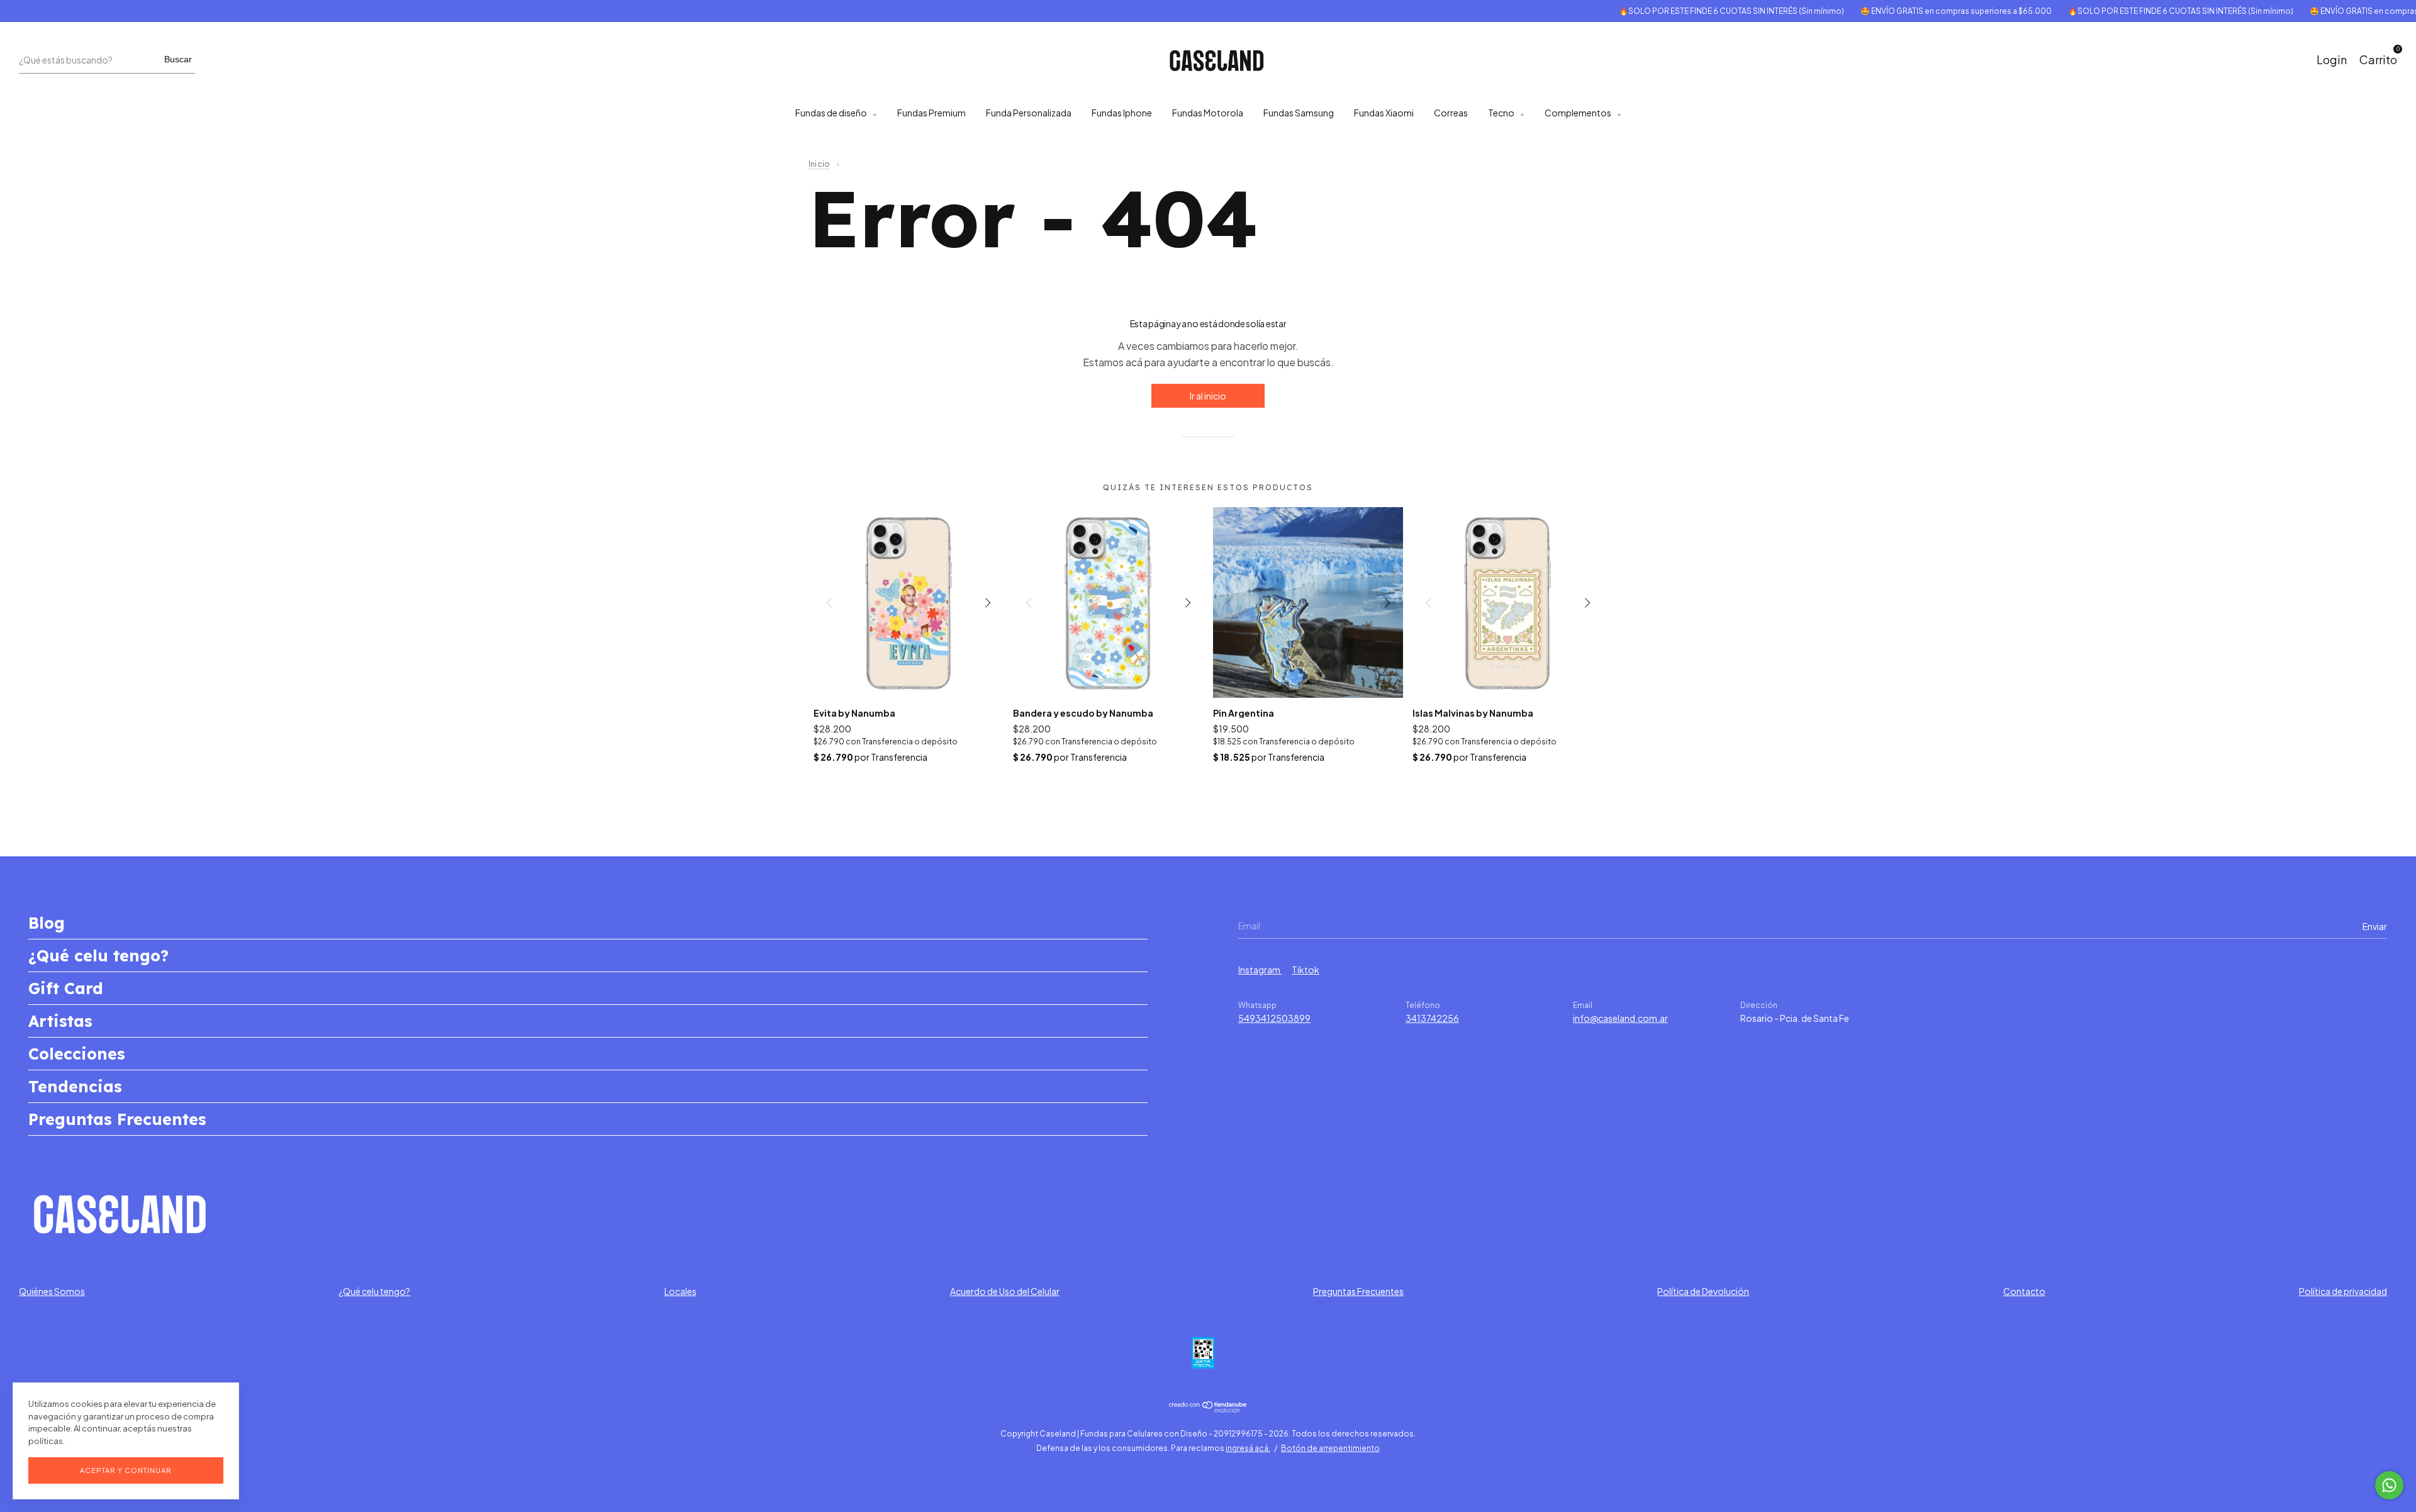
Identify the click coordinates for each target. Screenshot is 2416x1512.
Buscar (178, 59)
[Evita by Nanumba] (909, 602)
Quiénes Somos (52, 1291)
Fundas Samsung (1299, 113)
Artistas (60, 1021)
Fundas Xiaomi (1384, 113)
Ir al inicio (1208, 396)
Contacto (2024, 1291)
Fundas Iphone (1122, 113)
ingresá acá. (1248, 1448)
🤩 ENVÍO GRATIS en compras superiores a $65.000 (1906, 11)
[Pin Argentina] (1308, 602)
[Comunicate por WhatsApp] (2389, 1485)
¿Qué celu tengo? (98, 955)
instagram (1260, 970)
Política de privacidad (2343, 1291)
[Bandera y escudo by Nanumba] (1108, 602)
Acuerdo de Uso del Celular (1005, 1291)
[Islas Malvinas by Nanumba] (1508, 602)
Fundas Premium (931, 113)
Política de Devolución (1703, 1291)
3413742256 (1432, 1018)
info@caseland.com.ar (1620, 1018)
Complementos (1578, 113)
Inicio (819, 164)
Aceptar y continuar (126, 1470)
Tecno (1501, 113)
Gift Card (66, 988)
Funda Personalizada (1029, 113)
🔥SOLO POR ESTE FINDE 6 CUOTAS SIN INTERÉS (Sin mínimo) (1682, 11)
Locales (680, 1291)
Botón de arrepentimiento (1330, 1448)
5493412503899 (1274, 1018)
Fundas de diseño (831, 113)
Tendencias (75, 1086)
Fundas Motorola (1208, 113)
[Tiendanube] (1208, 1409)
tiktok (1306, 970)
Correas (1451, 113)
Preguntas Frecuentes (117, 1119)
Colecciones (77, 1054)
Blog (47, 923)
